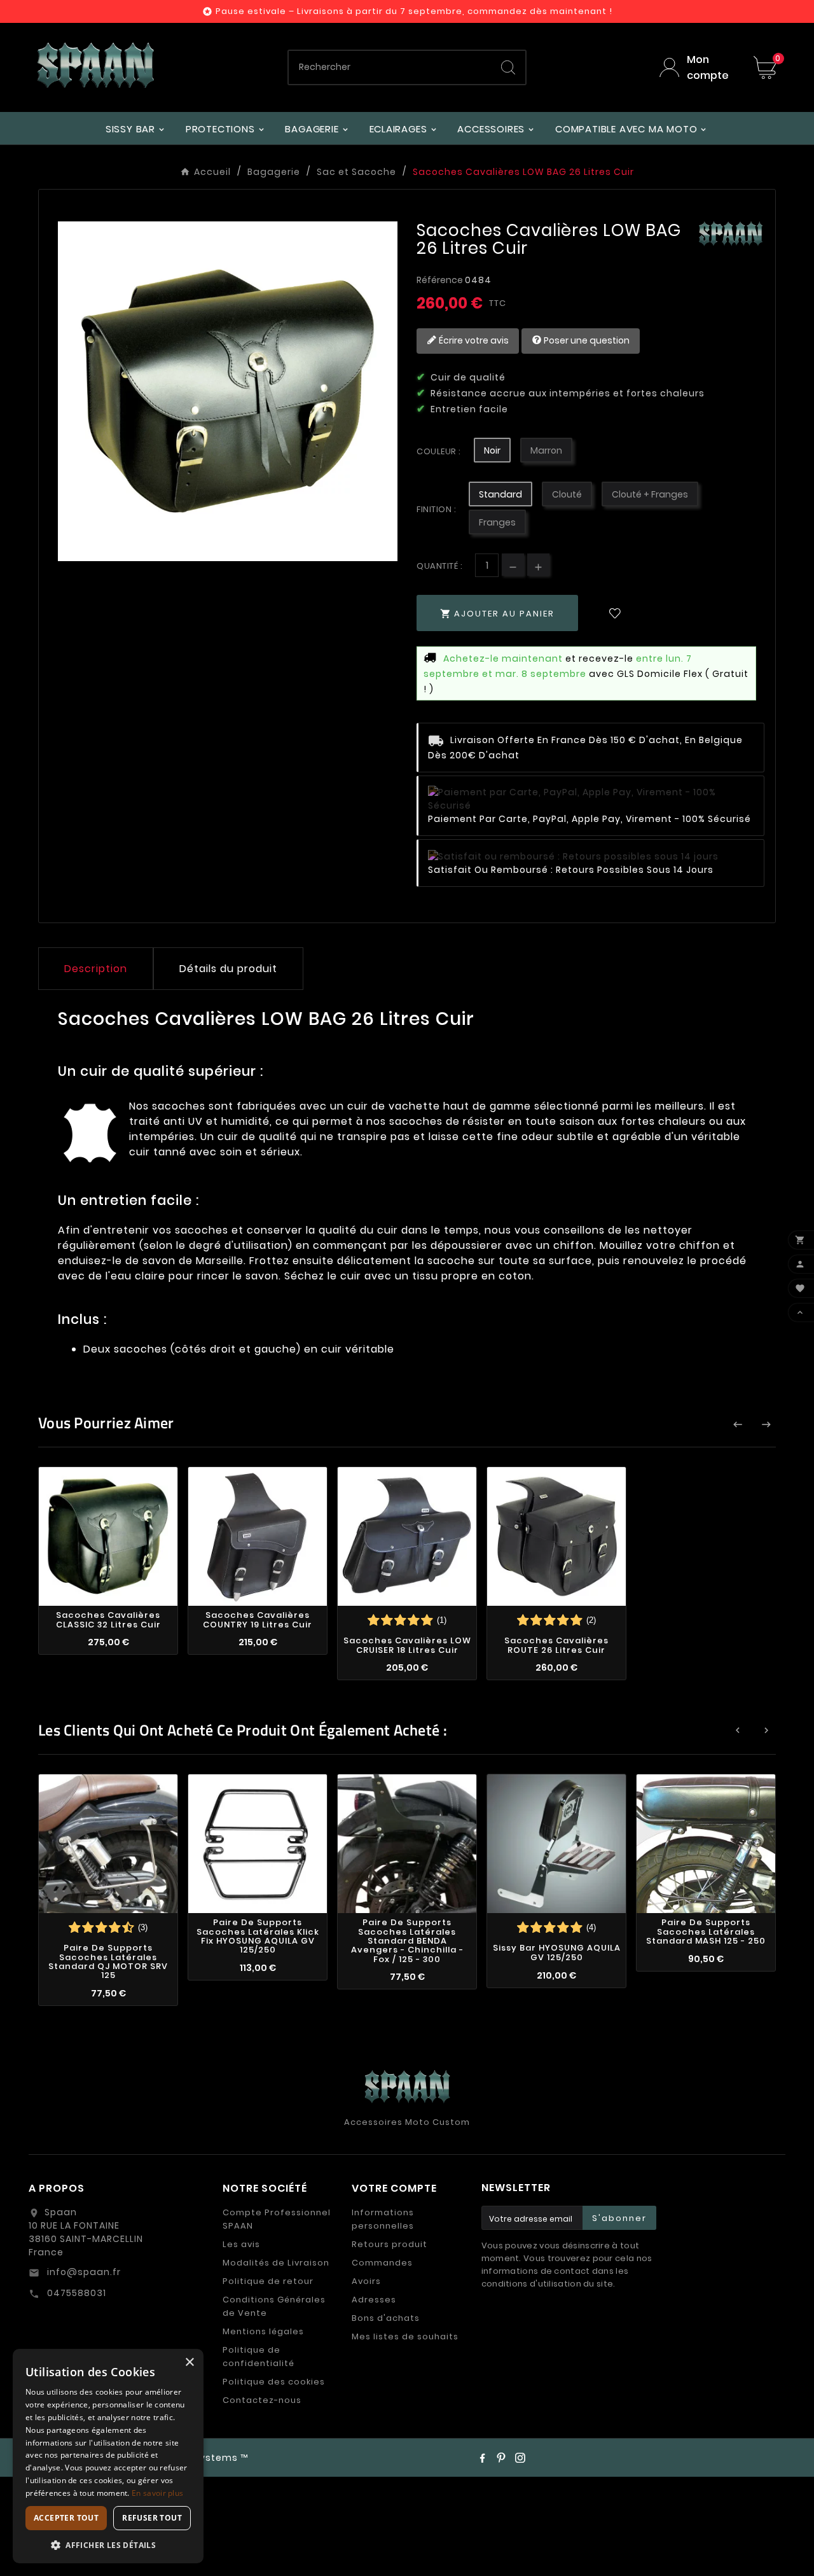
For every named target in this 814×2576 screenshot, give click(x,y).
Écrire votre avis (473, 340)
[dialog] (108, 2456)
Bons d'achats (386, 2318)
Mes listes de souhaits (405, 2336)
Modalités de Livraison (276, 2263)
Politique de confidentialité (259, 2357)
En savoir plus (157, 2493)
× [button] (189, 2363)
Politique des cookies (274, 2382)
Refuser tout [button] (152, 2518)
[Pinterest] (501, 2458)
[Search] (508, 67)
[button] (108, 2545)
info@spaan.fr (83, 2272)
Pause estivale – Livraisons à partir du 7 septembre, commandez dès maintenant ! (414, 11)
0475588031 (75, 2293)
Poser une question (586, 340)
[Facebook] (482, 2458)
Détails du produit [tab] (228, 969)
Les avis (241, 2244)
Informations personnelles (383, 2219)
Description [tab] (96, 969)
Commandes (382, 2263)
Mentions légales (263, 2331)
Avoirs (366, 2281)
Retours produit (390, 2244)
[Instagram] (520, 2458)
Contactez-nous (262, 2400)
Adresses (374, 2300)
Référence (441, 280)
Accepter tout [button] (66, 2518)
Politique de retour (268, 2281)
